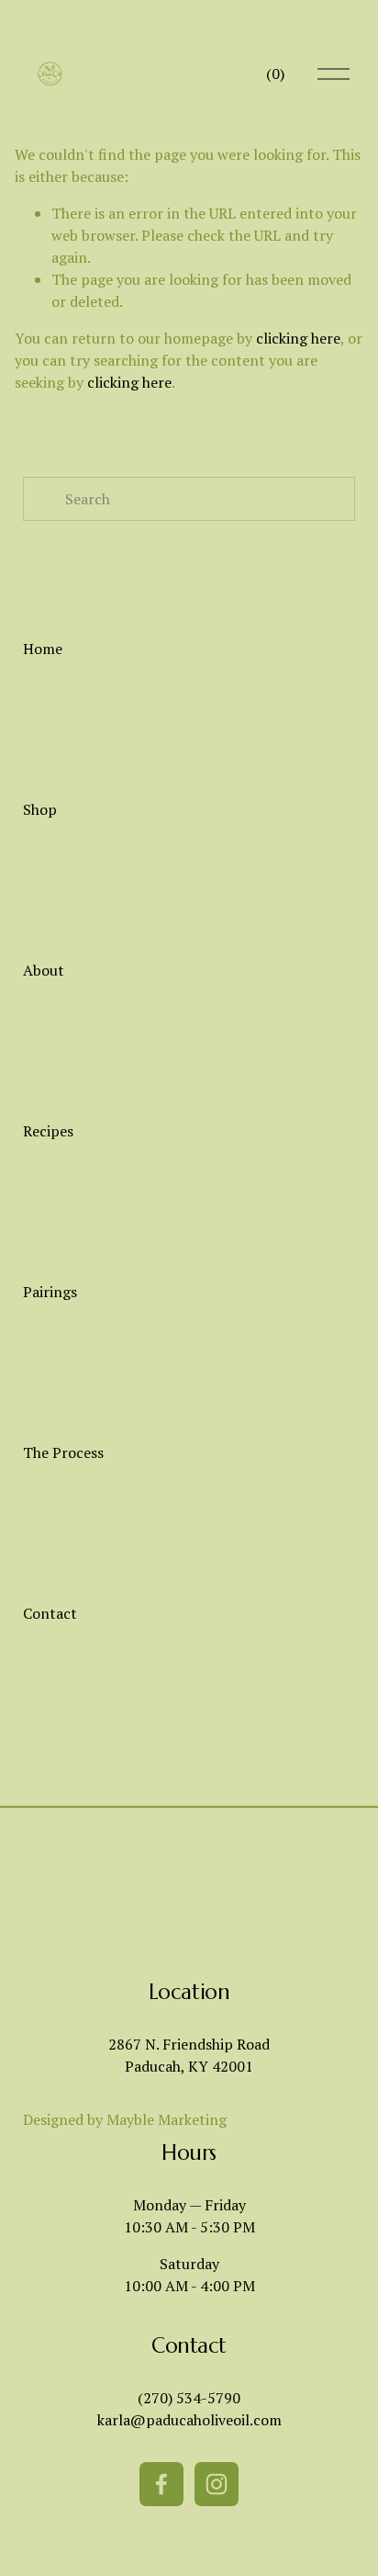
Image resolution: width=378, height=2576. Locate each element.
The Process (63, 1452)
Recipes (48, 1131)
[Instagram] (217, 2484)
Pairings (50, 1292)
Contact (50, 1613)
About (44, 970)
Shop (40, 809)
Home (43, 649)
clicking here (298, 338)
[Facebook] (161, 2484)
